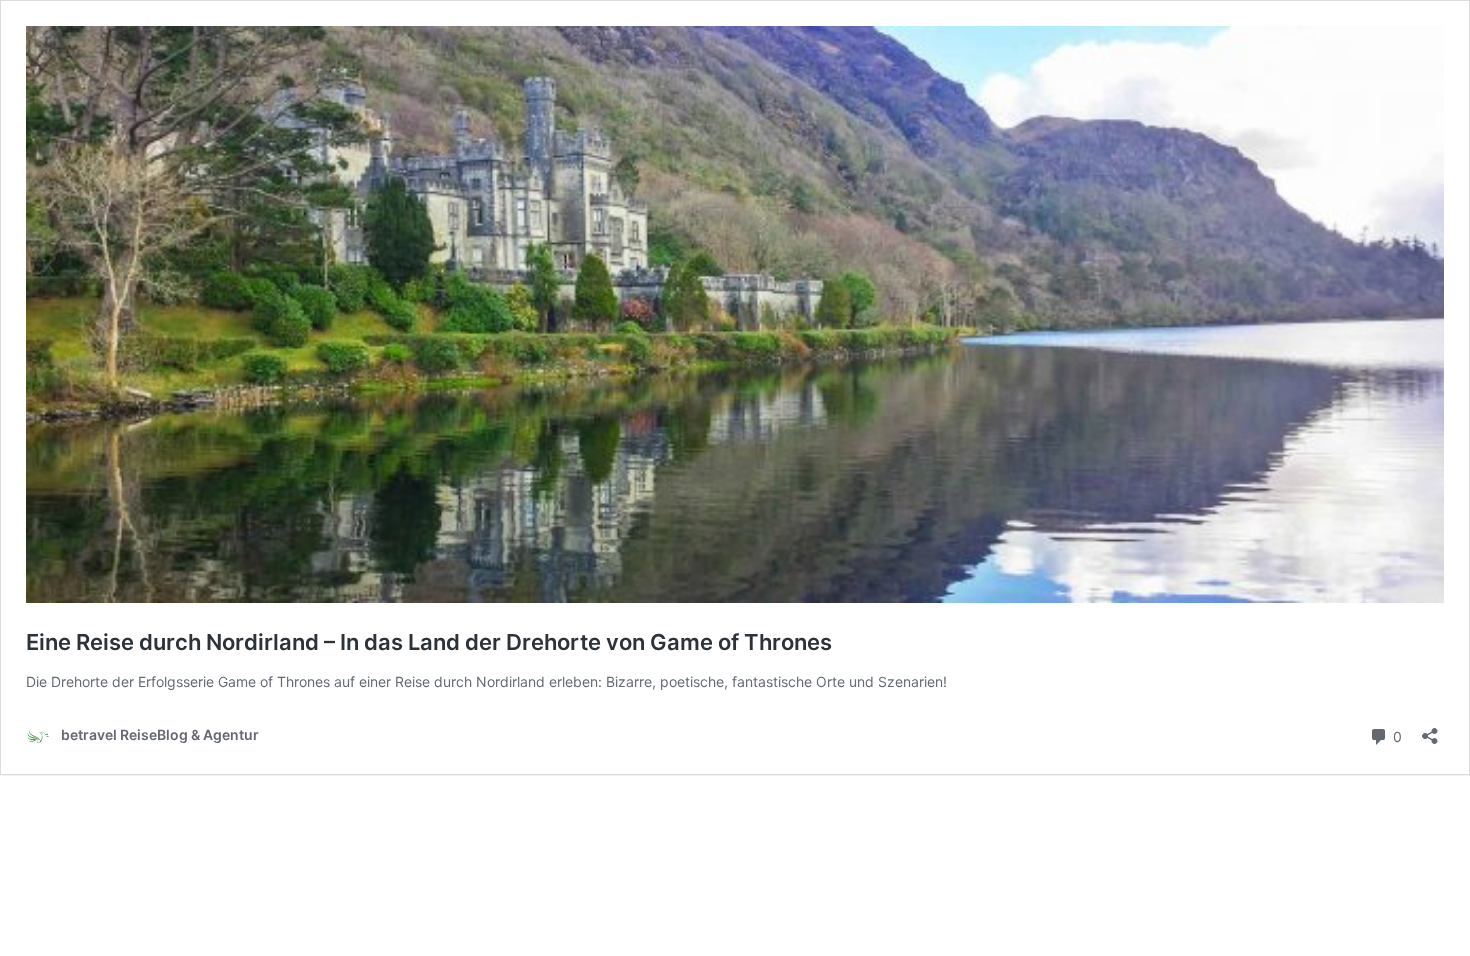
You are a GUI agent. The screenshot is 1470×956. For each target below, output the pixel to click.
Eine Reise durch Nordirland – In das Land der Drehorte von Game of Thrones (429, 642)
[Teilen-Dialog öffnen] (1430, 729)
